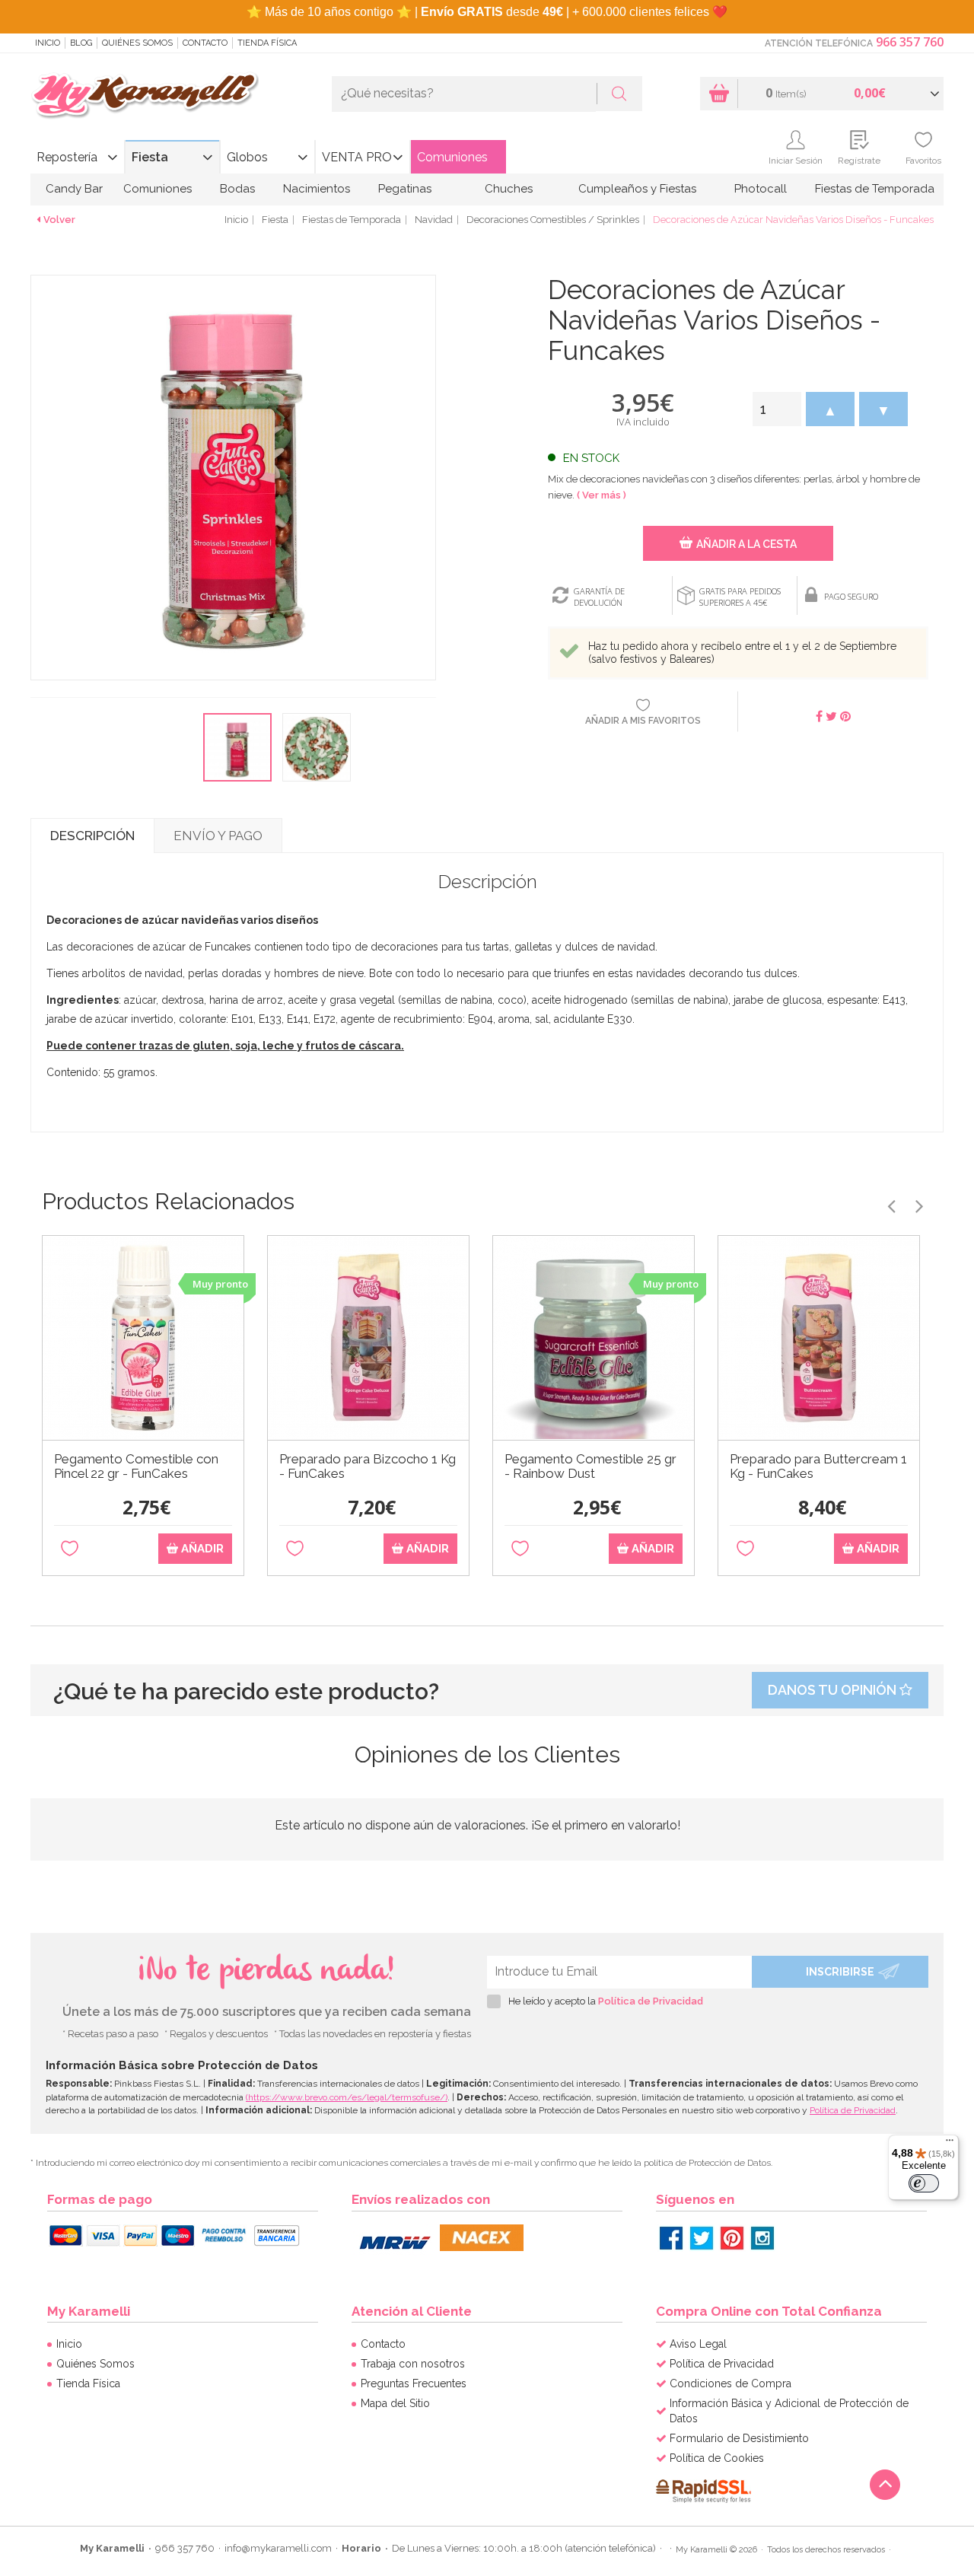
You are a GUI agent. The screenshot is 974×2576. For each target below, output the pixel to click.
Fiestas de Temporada (875, 189)
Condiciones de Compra (730, 2383)
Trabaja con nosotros (413, 2364)
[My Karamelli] (145, 96)
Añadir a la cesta (746, 544)
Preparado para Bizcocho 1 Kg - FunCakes (368, 1466)
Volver (59, 220)
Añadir (201, 1549)
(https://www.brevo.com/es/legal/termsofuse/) (347, 2097)
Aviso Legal (698, 2344)
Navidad (434, 220)
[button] (830, 409)
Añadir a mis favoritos (643, 721)
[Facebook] (671, 2238)
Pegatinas (405, 189)
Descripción (92, 836)
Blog (81, 43)
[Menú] (950, 2144)
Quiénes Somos (137, 43)
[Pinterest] (732, 2238)
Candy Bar (74, 189)
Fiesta (150, 157)
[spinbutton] (777, 409)
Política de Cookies (717, 2458)
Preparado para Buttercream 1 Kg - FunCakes (818, 1466)
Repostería (67, 157)
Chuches (509, 189)
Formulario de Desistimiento (739, 2438)
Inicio (48, 43)
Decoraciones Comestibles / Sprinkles (553, 220)
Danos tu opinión (834, 1690)
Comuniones (452, 157)
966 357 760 (910, 42)
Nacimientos (317, 189)
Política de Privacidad (651, 2001)
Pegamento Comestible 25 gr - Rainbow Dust (590, 1466)
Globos (247, 157)
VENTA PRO (357, 157)
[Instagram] (762, 2238)
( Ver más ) (602, 495)
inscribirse (840, 1972)
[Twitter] (702, 2238)
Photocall (761, 189)
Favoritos (923, 161)
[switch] (924, 2183)
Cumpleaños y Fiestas (637, 189)
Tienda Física (267, 43)
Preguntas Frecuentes (414, 2383)
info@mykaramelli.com (278, 2548)
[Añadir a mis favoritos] (70, 1549)
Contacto (205, 43)
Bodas (237, 189)
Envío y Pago (218, 836)
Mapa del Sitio (395, 2403)
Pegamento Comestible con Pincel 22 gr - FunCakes (136, 1466)
